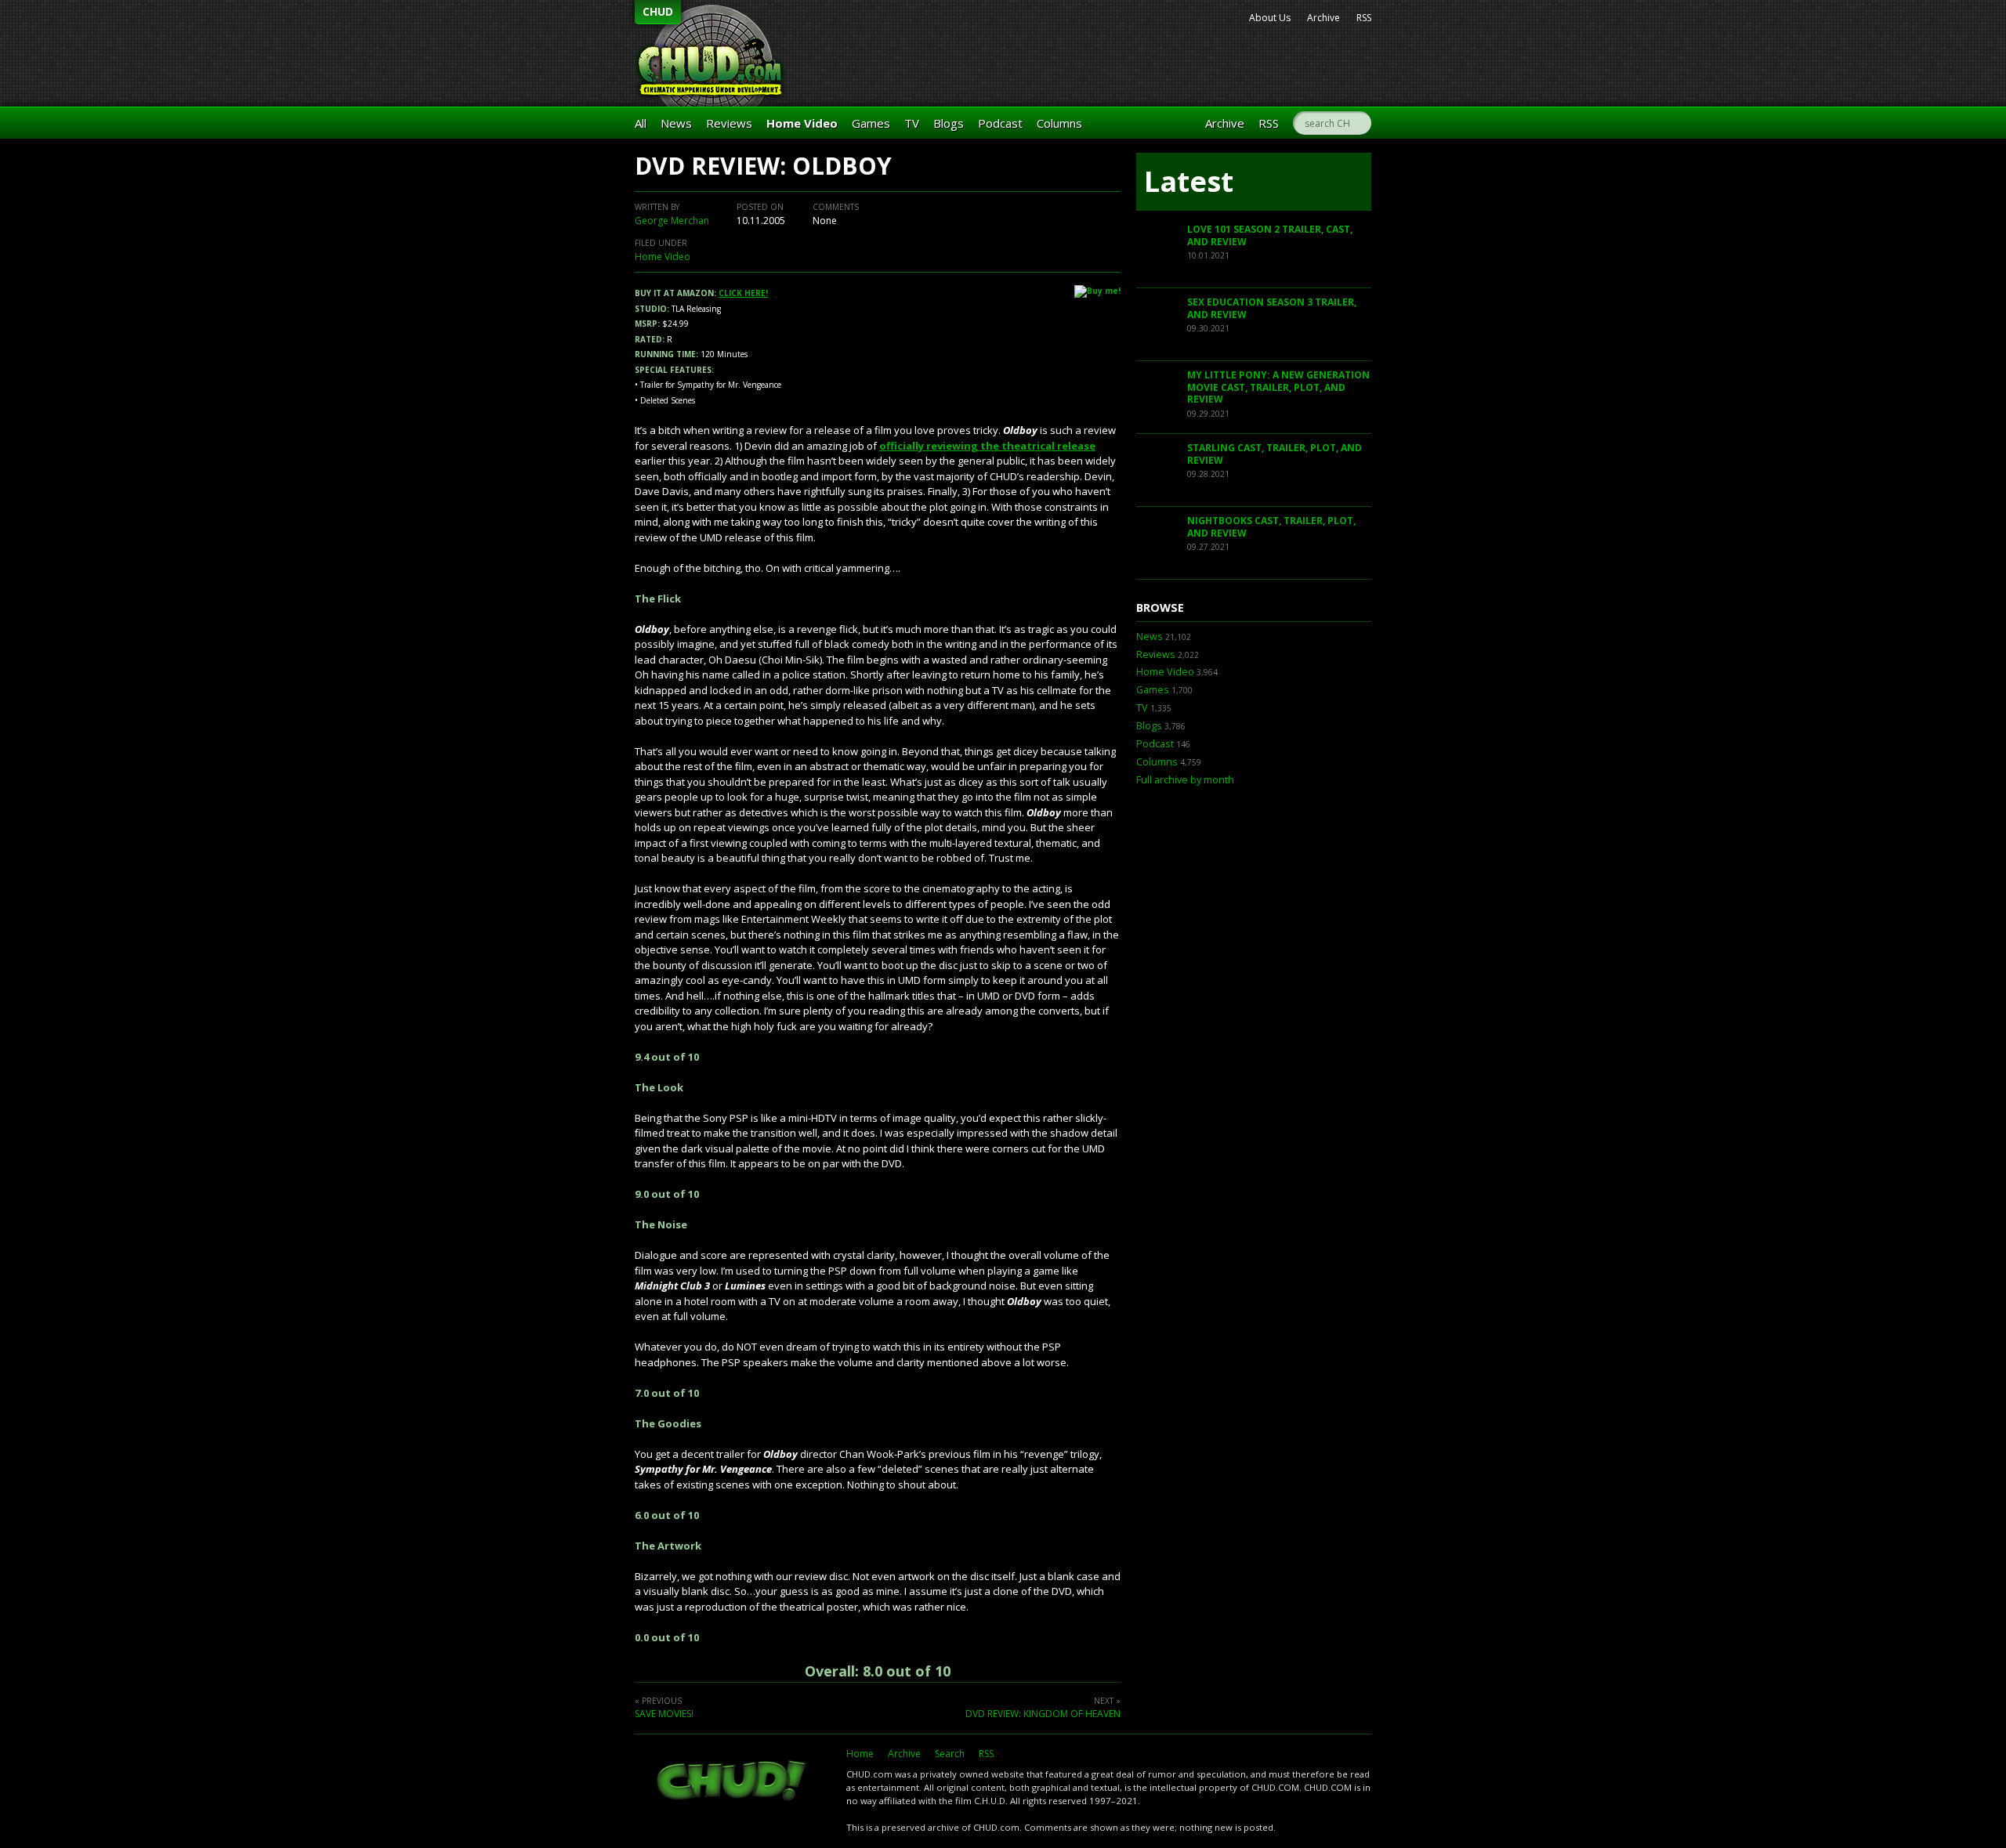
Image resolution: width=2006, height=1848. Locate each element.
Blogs (949, 123)
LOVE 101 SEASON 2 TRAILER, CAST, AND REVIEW (1270, 235)
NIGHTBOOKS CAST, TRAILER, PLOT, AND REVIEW (1271, 527)
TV (912, 123)
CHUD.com (733, 1782)
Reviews (729, 123)
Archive (1323, 18)
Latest (1189, 181)
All (641, 123)
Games (871, 123)
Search (950, 1754)
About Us (1270, 18)
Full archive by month (1185, 780)
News (676, 123)
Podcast (1000, 123)
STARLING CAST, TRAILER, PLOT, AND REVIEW (1275, 454)
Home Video (802, 123)
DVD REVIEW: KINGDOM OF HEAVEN (1043, 1714)
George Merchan (672, 221)
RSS (1364, 18)
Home (860, 1754)
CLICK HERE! (743, 293)
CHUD (658, 11)
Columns (1059, 123)
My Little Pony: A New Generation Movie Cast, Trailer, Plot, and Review (1278, 387)
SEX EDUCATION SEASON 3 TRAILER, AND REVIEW (1272, 308)
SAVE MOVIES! (664, 1714)
